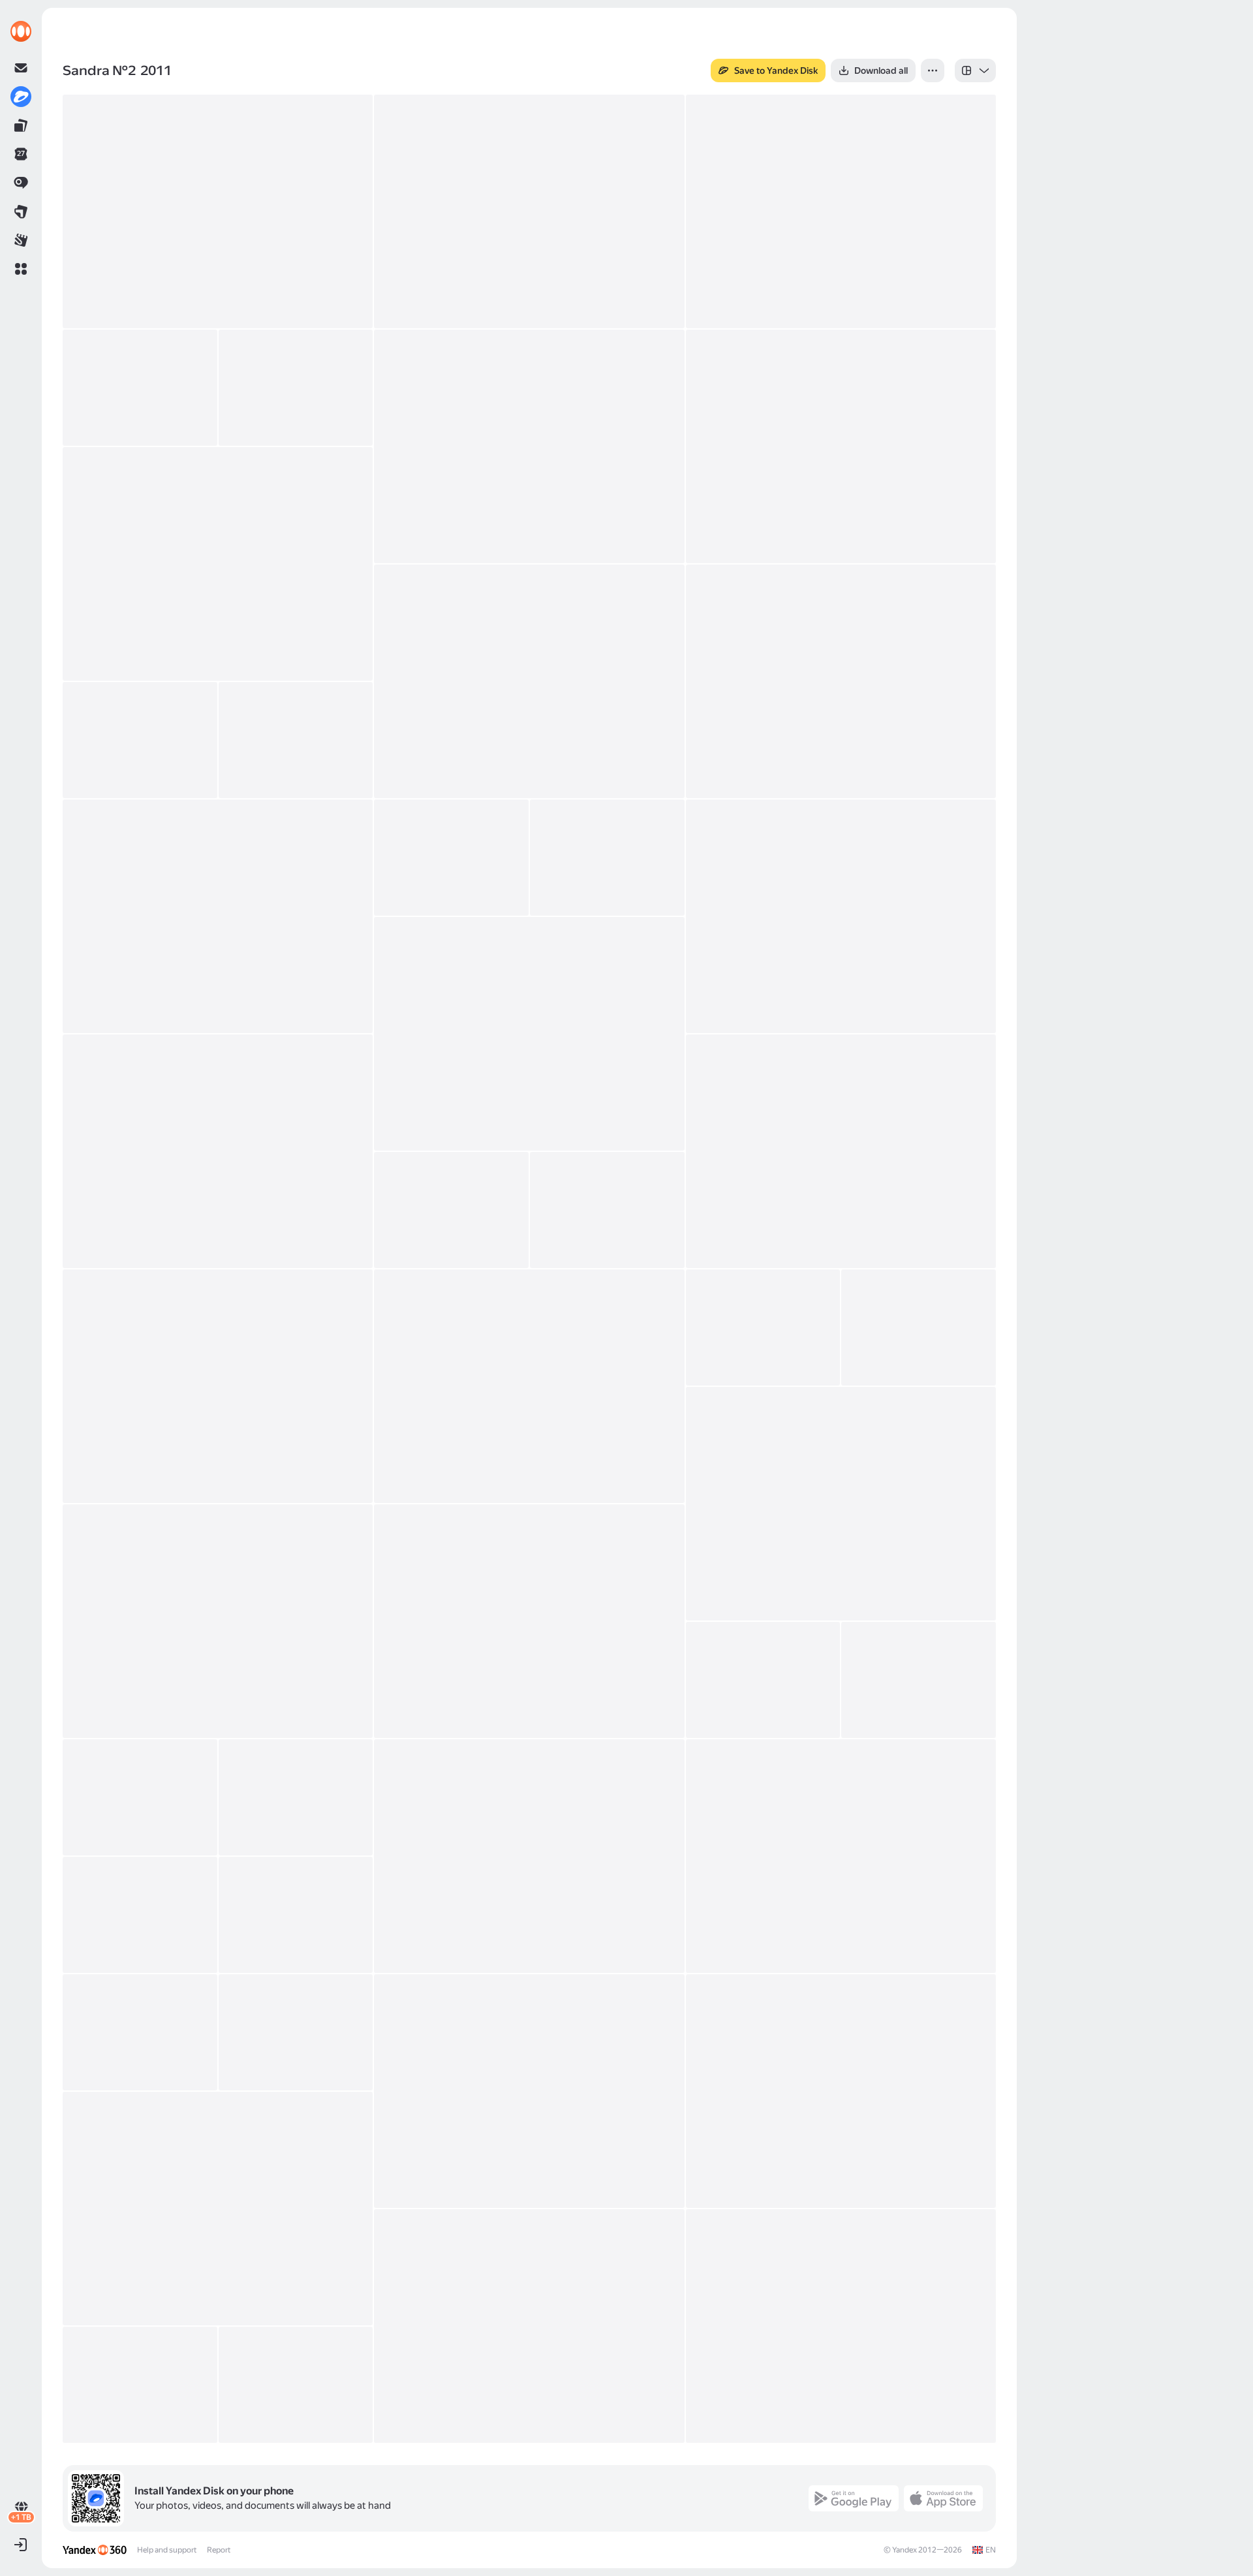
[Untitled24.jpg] (763, 1327)
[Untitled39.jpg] (529, 2091)
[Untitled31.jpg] (140, 1797)
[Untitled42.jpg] (529, 2326)
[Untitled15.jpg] (607, 858)
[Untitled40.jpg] (841, 2091)
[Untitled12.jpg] (296, 740)
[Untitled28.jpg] (529, 1621)
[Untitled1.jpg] (218, 211)
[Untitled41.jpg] (218, 2209)
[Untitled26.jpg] (841, 1504)
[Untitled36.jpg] (296, 1915)
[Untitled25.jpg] (919, 1327)
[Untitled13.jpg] (218, 916)
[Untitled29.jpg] (763, 1680)
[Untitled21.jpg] (607, 1210)
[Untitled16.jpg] (841, 916)
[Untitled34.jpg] (841, 1856)
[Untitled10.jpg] (841, 681)
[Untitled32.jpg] (296, 1797)
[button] (21, 269)
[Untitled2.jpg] (529, 211)
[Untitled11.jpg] (140, 740)
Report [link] (219, 2550)
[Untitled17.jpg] (529, 1034)
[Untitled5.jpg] (296, 388)
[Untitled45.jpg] (296, 2385)
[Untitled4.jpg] (140, 388)
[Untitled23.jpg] (529, 1386)
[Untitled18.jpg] (218, 1151)
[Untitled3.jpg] (841, 211)
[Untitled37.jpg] (140, 2032)
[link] (21, 31)
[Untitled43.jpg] (841, 2326)
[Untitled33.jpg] (529, 1856)
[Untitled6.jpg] (529, 446)
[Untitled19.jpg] (841, 1151)
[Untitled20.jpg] (451, 1210)
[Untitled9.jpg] (529, 681)
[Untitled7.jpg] (841, 446)
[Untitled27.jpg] (218, 1621)
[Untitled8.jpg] (218, 564)
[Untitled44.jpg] (140, 2385)
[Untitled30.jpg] (919, 1680)
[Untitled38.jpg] (296, 2032)
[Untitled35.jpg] (140, 1915)
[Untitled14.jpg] (451, 858)
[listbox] (975, 70)
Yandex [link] (905, 2550)
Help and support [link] (167, 2550)
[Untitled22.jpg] (218, 1386)
